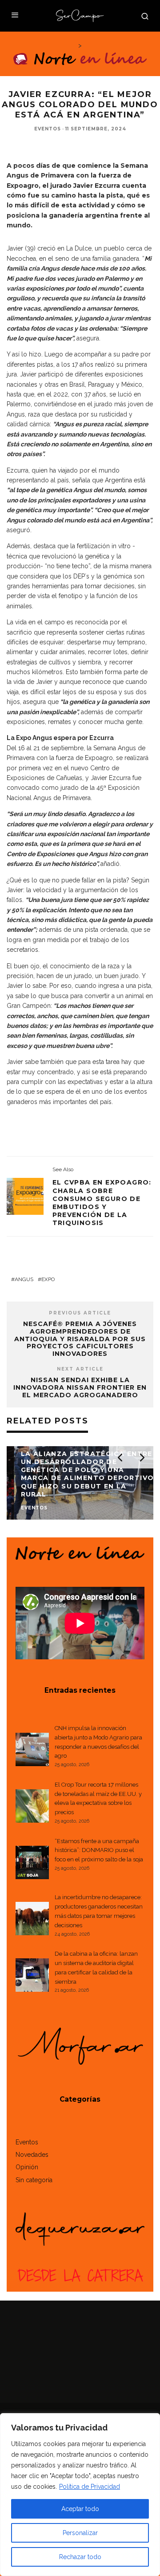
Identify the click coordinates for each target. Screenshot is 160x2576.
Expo (48, 1279)
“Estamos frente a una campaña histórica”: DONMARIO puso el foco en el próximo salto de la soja (99, 1850)
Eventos (48, 129)
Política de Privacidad (90, 2487)
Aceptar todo (80, 2509)
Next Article (80, 1369)
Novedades (32, 2155)
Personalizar (80, 2533)
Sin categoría (34, 2180)
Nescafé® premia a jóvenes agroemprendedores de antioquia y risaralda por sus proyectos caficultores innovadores (80, 1339)
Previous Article (80, 1313)
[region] (80, 2495)
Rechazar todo (80, 2557)
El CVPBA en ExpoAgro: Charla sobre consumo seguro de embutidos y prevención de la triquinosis (102, 1203)
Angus (24, 1279)
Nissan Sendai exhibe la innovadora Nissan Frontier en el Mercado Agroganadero (80, 1387)
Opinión (27, 2167)
